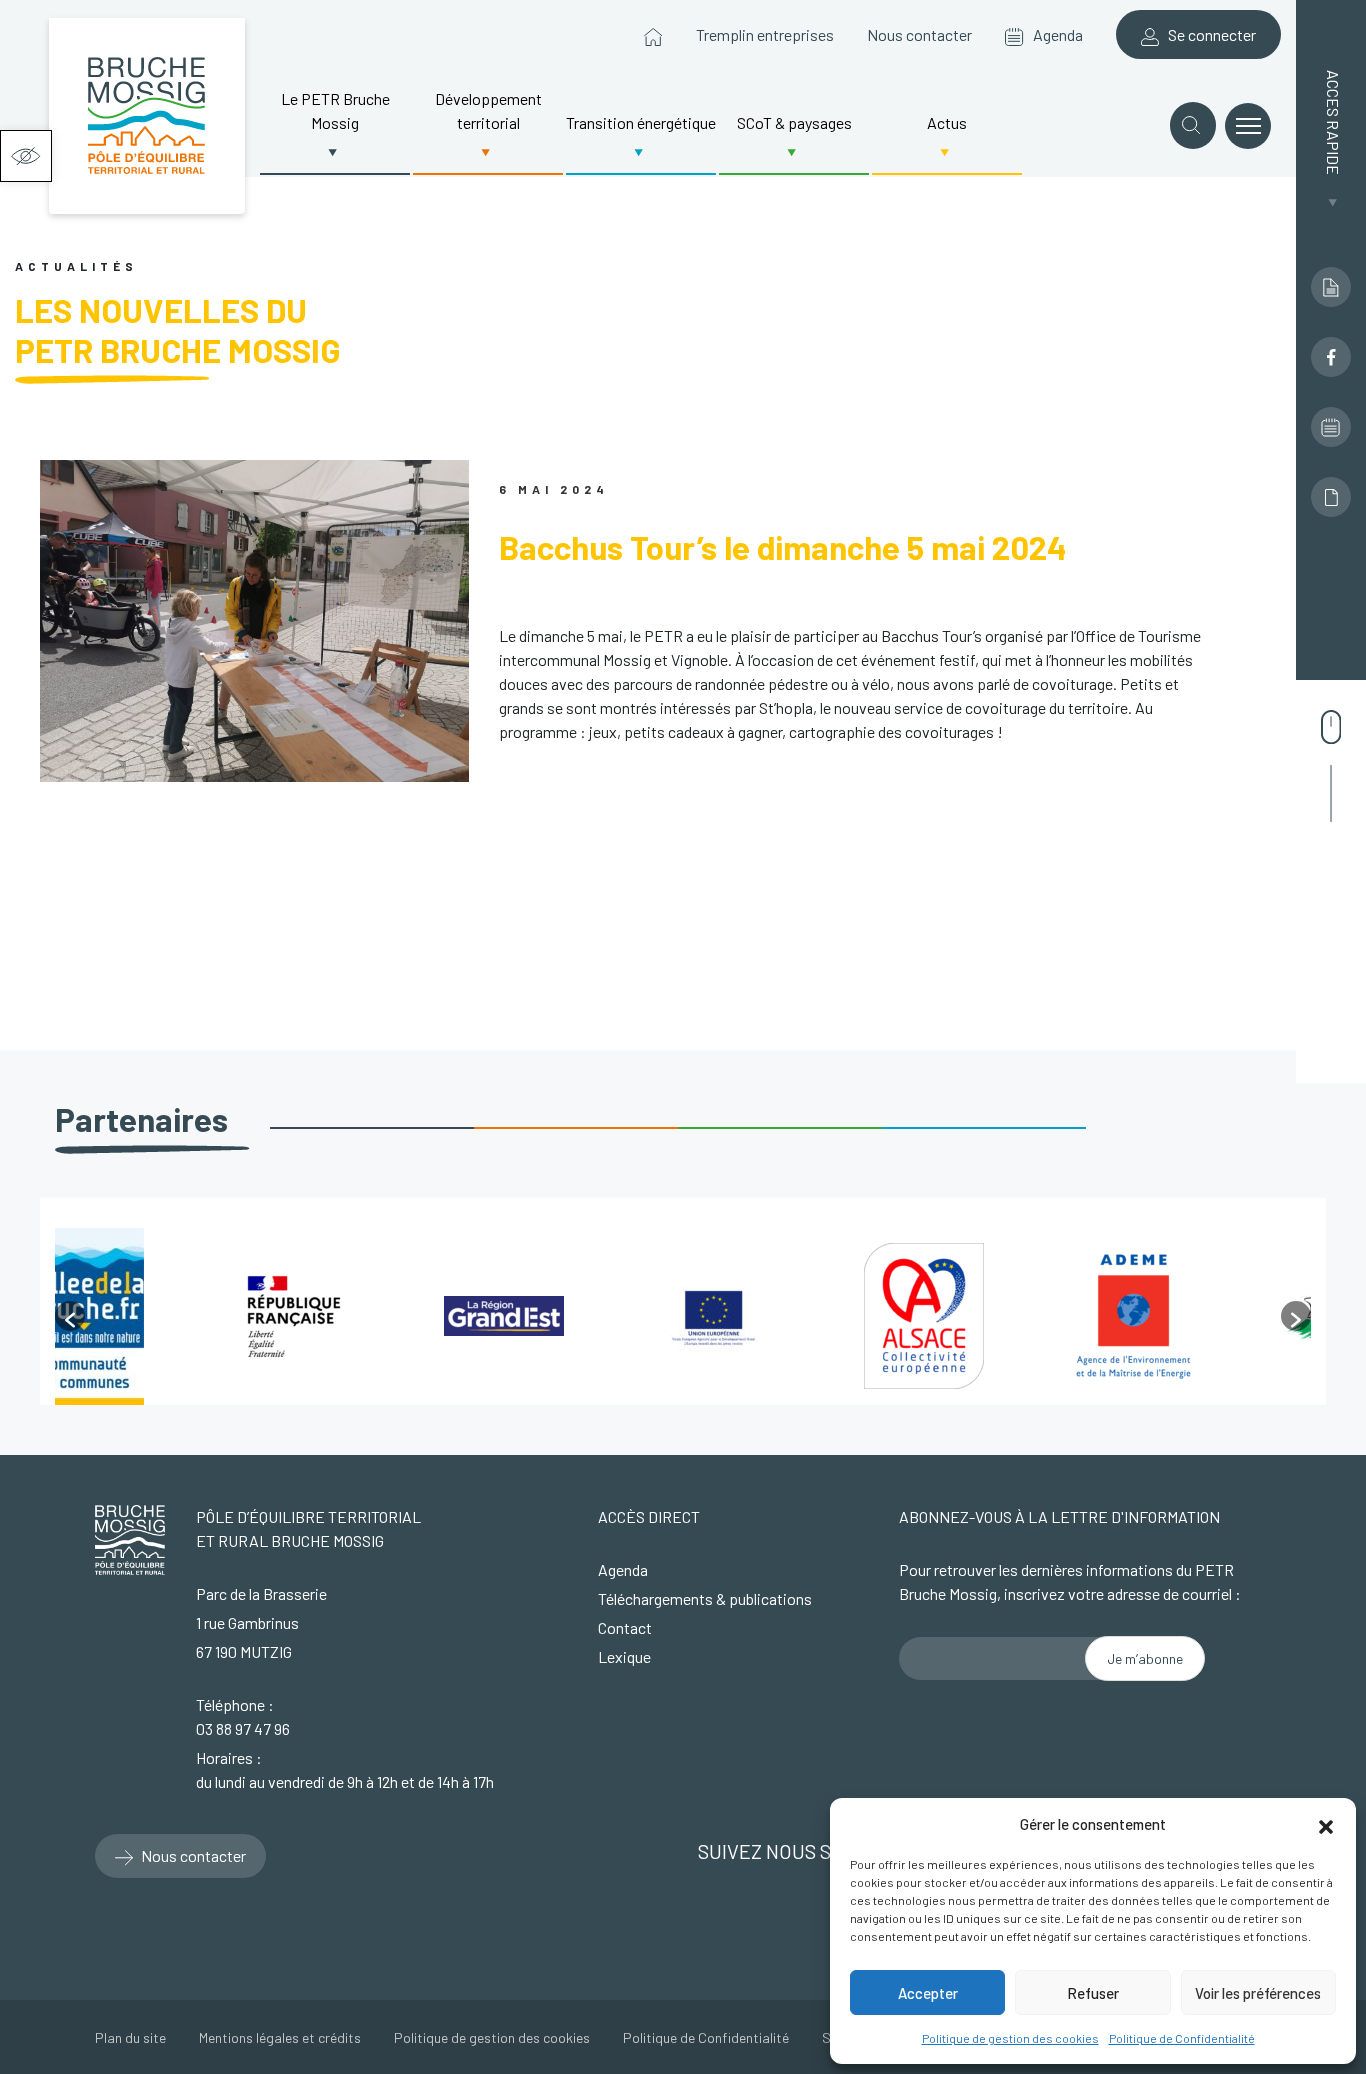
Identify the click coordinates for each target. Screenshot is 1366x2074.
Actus (947, 122)
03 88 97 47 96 (243, 1728)
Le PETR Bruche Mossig (335, 110)
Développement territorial (488, 110)
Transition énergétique (641, 122)
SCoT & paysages (794, 122)
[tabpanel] (160, 1316)
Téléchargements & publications (705, 1598)
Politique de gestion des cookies (1010, 2038)
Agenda (1053, 34)
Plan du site (130, 2037)
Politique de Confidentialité (1182, 2038)
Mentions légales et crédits (280, 2037)
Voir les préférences (1258, 1993)
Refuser (1093, 1993)
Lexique (624, 1656)
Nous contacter (919, 34)
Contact (625, 1627)
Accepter (928, 1993)
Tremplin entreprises (765, 34)
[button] (26, 156)
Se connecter (1207, 34)
